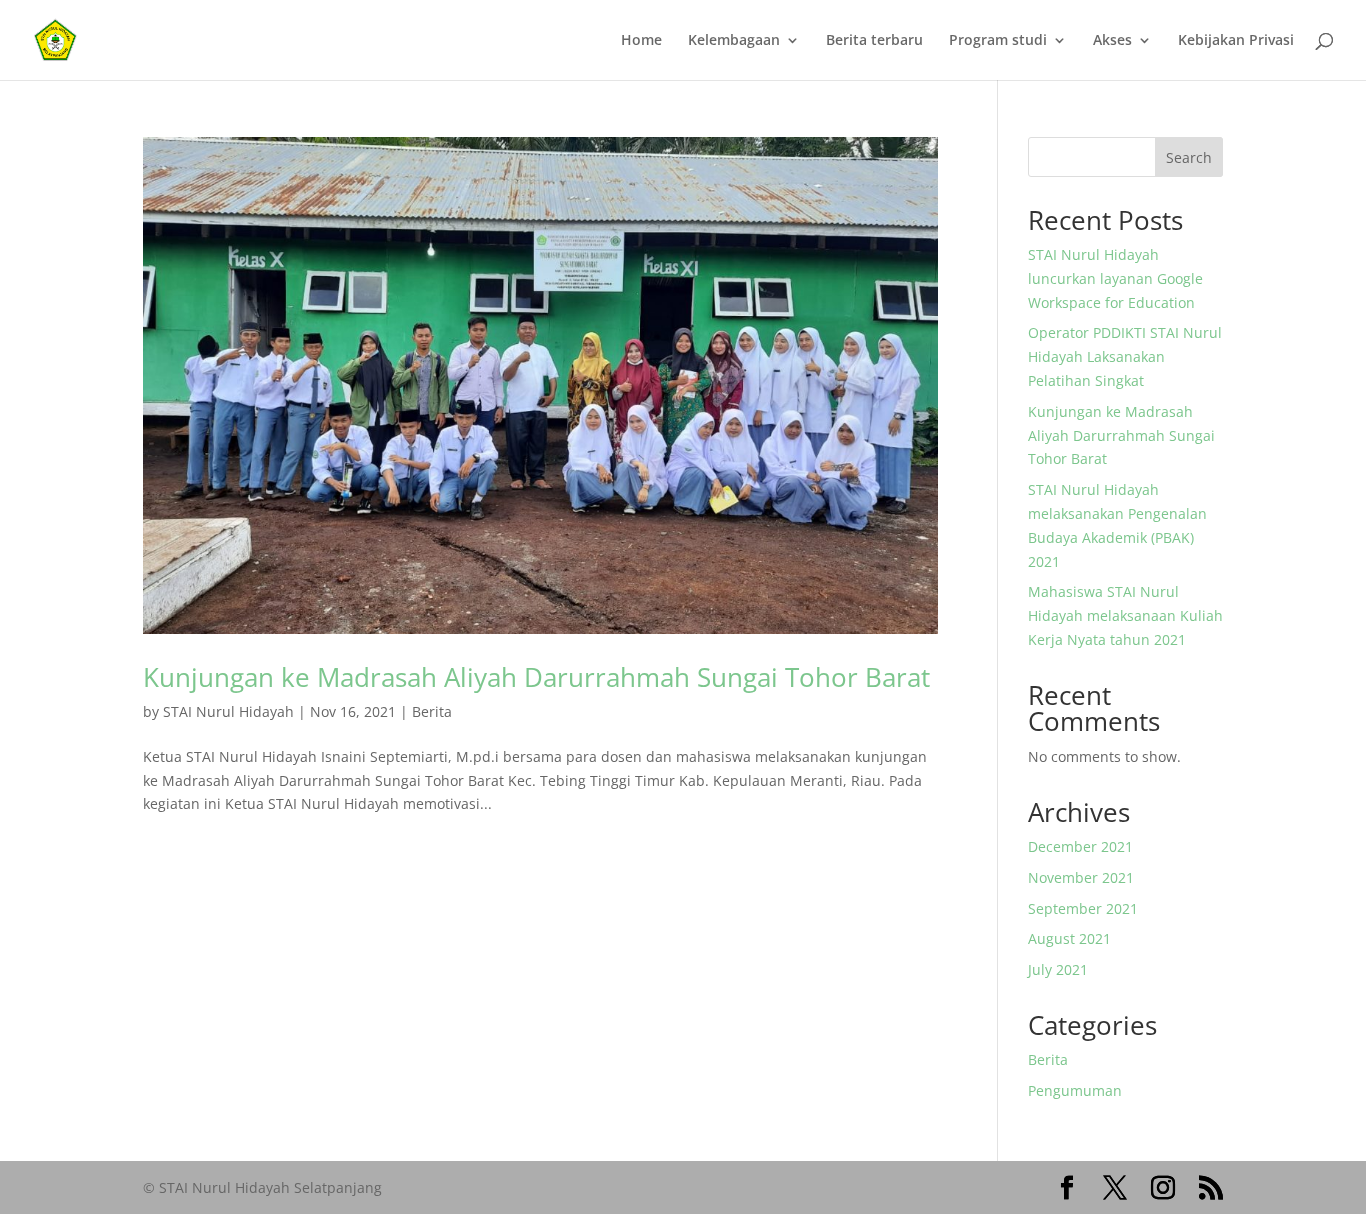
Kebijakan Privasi (1236, 41)
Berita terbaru (874, 41)
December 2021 (1080, 846)
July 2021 (1058, 969)
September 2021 (1083, 908)
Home (641, 41)
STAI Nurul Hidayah (228, 711)
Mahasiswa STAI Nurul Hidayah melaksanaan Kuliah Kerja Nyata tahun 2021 (1125, 615)
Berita (432, 711)
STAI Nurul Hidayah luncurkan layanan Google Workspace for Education (1115, 278)
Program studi (998, 41)
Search (1189, 157)
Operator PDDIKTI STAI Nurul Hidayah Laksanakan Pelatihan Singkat (1125, 356)
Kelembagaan (734, 41)
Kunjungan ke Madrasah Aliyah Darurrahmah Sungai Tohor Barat (536, 677)
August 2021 (1069, 938)
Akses (1112, 41)
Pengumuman (1075, 1090)
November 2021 (1081, 877)
